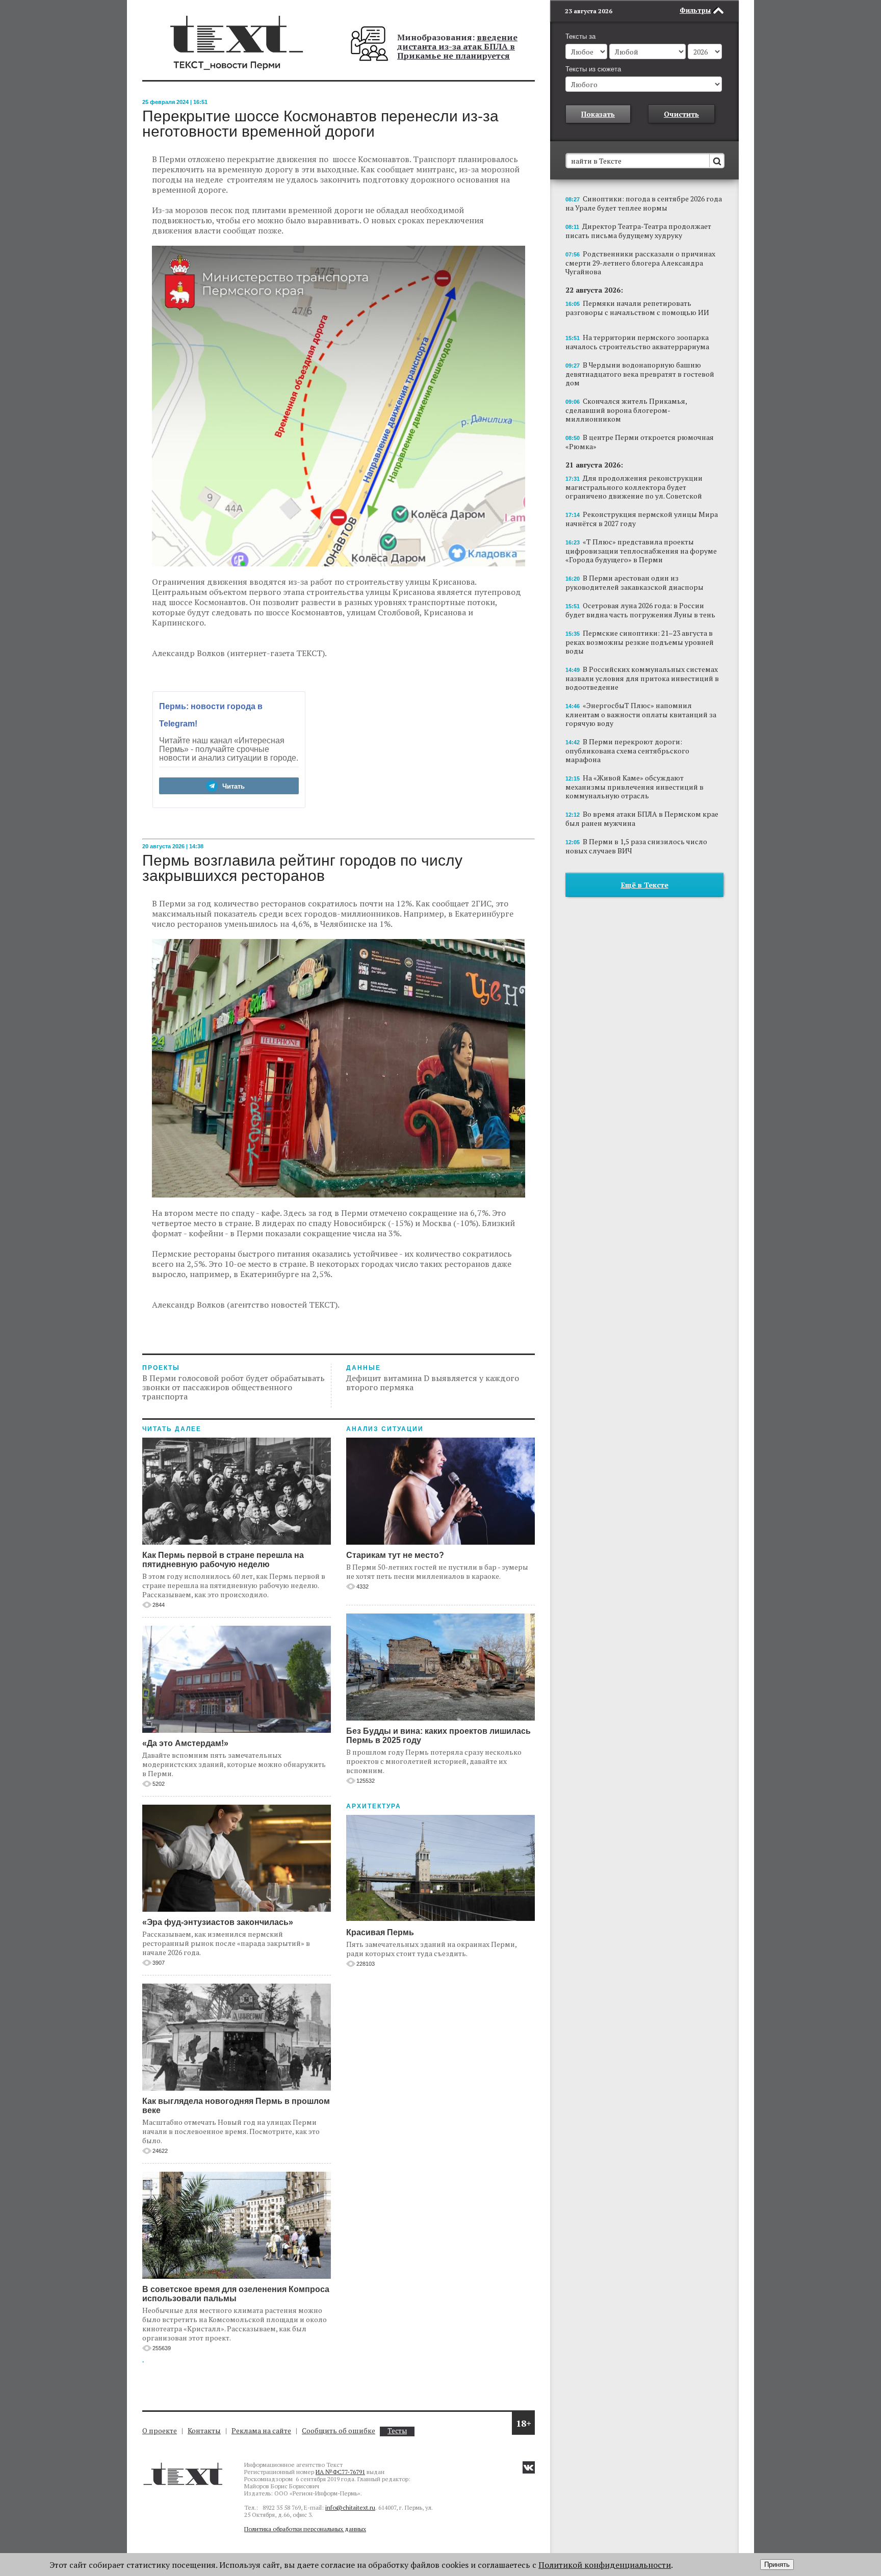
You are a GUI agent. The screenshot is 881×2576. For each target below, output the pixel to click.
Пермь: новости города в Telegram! (211, 715)
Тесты (397, 2431)
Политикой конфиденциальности (605, 2565)
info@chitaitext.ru (350, 2507)
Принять (777, 2565)
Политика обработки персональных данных (305, 2529)
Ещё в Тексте (645, 885)
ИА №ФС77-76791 (340, 2472)
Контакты (204, 2430)
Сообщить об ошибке (339, 2430)
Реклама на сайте (261, 2430)
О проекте (160, 2430)
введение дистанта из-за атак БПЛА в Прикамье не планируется (457, 46)
